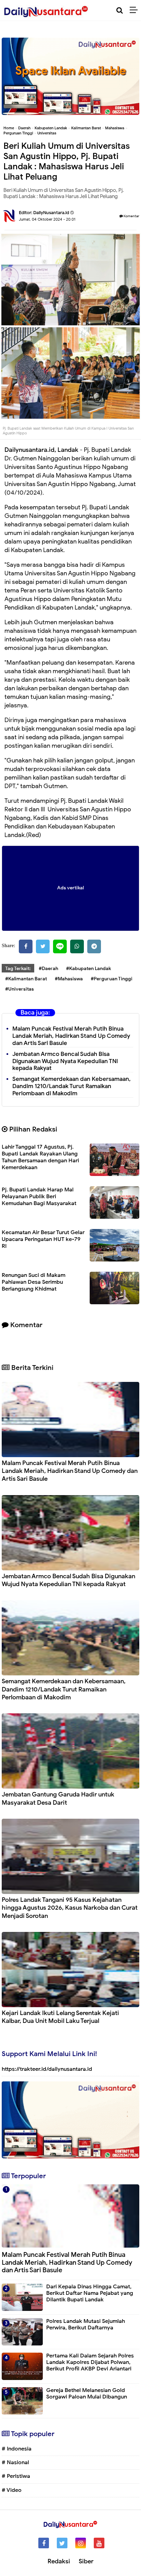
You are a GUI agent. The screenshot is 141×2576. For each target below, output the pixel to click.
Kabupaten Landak (51, 128)
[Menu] (135, 10)
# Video (12, 2490)
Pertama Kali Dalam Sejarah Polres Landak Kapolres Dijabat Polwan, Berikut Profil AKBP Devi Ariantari (90, 2362)
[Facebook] (26, 946)
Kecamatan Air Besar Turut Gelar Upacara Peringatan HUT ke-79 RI (43, 1239)
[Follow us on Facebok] (44, 2543)
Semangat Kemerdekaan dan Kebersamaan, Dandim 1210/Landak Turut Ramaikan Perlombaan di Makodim (72, 1086)
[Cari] (120, 10)
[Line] (60, 946)
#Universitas (20, 989)
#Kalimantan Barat (26, 979)
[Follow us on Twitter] (62, 2543)
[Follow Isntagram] (81, 2543)
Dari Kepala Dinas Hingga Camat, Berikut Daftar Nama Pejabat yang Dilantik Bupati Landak (90, 2293)
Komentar (131, 216)
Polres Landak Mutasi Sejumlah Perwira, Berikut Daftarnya (86, 2324)
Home (9, 128)
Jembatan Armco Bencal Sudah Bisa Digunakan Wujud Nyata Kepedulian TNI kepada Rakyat (65, 1061)
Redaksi (59, 2561)
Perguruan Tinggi (18, 133)
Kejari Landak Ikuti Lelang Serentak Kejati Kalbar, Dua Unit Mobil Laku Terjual (60, 2017)
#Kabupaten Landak (88, 969)
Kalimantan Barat (86, 128)
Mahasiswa (115, 128)
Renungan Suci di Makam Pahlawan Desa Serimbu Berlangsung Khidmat (34, 1282)
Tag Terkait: (18, 969)
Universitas (47, 133)
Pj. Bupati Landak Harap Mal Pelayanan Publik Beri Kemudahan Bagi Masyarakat (39, 1197)
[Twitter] (43, 946)
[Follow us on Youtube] (99, 2543)
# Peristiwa (16, 2476)
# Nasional (15, 2462)
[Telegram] (94, 946)
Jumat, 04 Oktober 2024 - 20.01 (47, 219)
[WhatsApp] (77, 946)
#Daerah (48, 969)
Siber (86, 2561)
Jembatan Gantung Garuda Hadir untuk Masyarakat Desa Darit (58, 1798)
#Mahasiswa (69, 979)
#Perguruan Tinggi (112, 979)
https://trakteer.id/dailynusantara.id (47, 2069)
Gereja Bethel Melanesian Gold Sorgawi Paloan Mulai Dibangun (87, 2394)
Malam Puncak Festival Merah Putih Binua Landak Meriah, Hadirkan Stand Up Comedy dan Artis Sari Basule (71, 1036)
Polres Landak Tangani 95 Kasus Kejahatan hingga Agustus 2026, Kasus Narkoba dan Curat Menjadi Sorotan (70, 1908)
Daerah (24, 128)
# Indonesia (17, 2449)
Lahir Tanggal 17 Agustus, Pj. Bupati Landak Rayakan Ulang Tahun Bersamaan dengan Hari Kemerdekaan (40, 1157)
